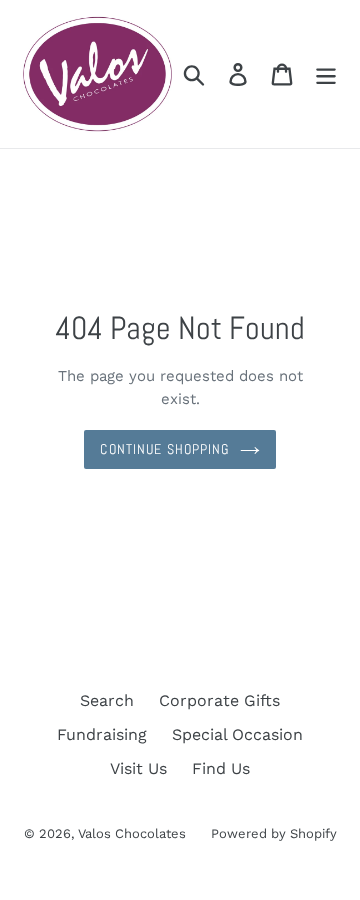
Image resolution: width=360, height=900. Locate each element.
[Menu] (326, 74)
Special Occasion (237, 734)
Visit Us (138, 768)
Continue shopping (164, 449)
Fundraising (102, 734)
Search (107, 700)
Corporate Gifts (219, 700)
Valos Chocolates (132, 833)
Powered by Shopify (274, 833)
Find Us (221, 768)
